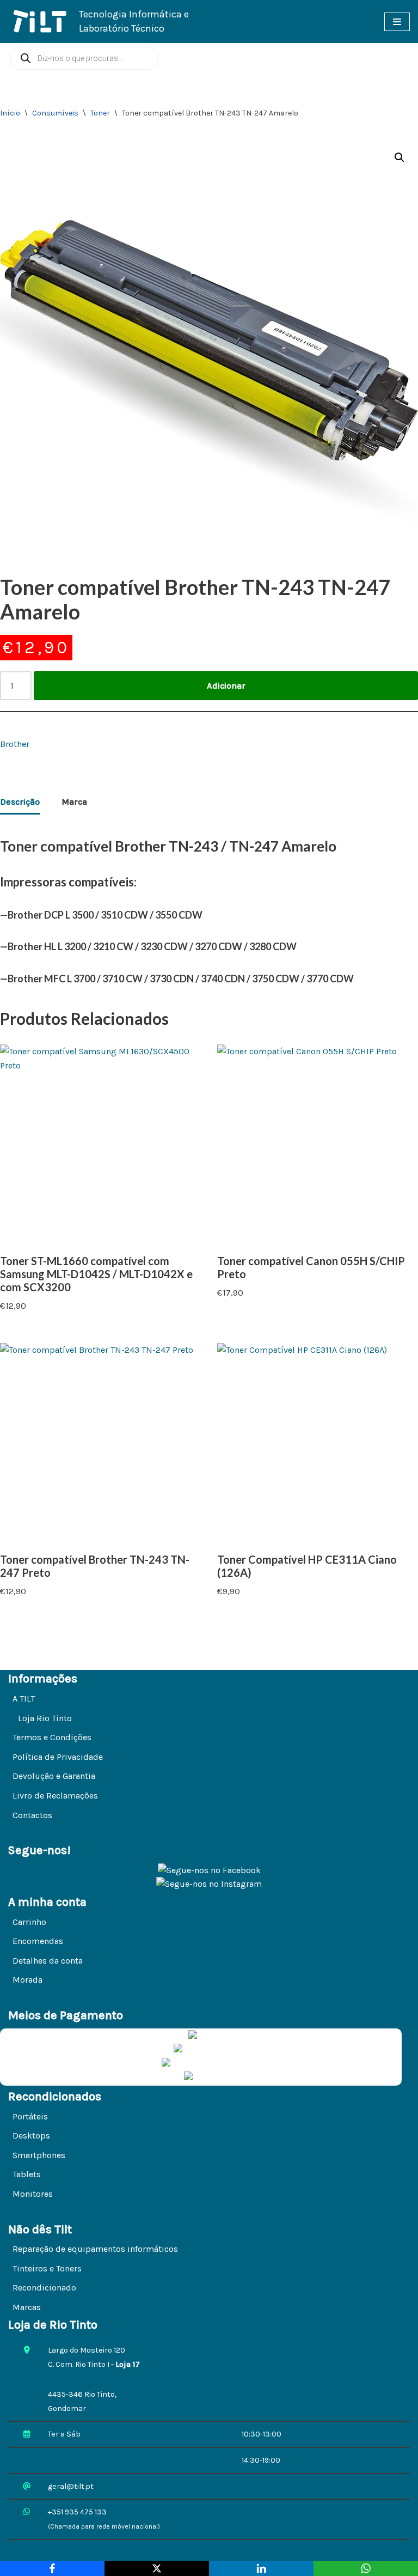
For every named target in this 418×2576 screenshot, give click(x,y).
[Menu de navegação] (397, 22)
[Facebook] (52, 2568)
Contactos (32, 1815)
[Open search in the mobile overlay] (84, 58)
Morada (27, 1980)
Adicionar (226, 686)
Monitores (33, 2194)
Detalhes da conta (48, 1961)
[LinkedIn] (261, 2568)
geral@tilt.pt (71, 2486)
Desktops (31, 2135)
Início (10, 113)
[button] (399, 157)
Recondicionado (44, 2288)
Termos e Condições (52, 1737)
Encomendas (38, 1941)
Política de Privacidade (58, 1757)
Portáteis (30, 2116)
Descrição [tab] (20, 802)
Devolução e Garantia (54, 1776)
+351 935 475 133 (77, 2512)
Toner (100, 113)
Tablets (27, 2174)
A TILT (24, 1699)
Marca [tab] (74, 802)
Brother (15, 744)
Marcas (27, 2307)
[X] (157, 2568)
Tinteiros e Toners (47, 2268)
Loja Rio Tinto (45, 1718)
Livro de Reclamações (55, 1796)
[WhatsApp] (366, 2568)
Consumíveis (55, 113)
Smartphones (39, 2155)
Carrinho (29, 1922)
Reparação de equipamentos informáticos (95, 2249)
